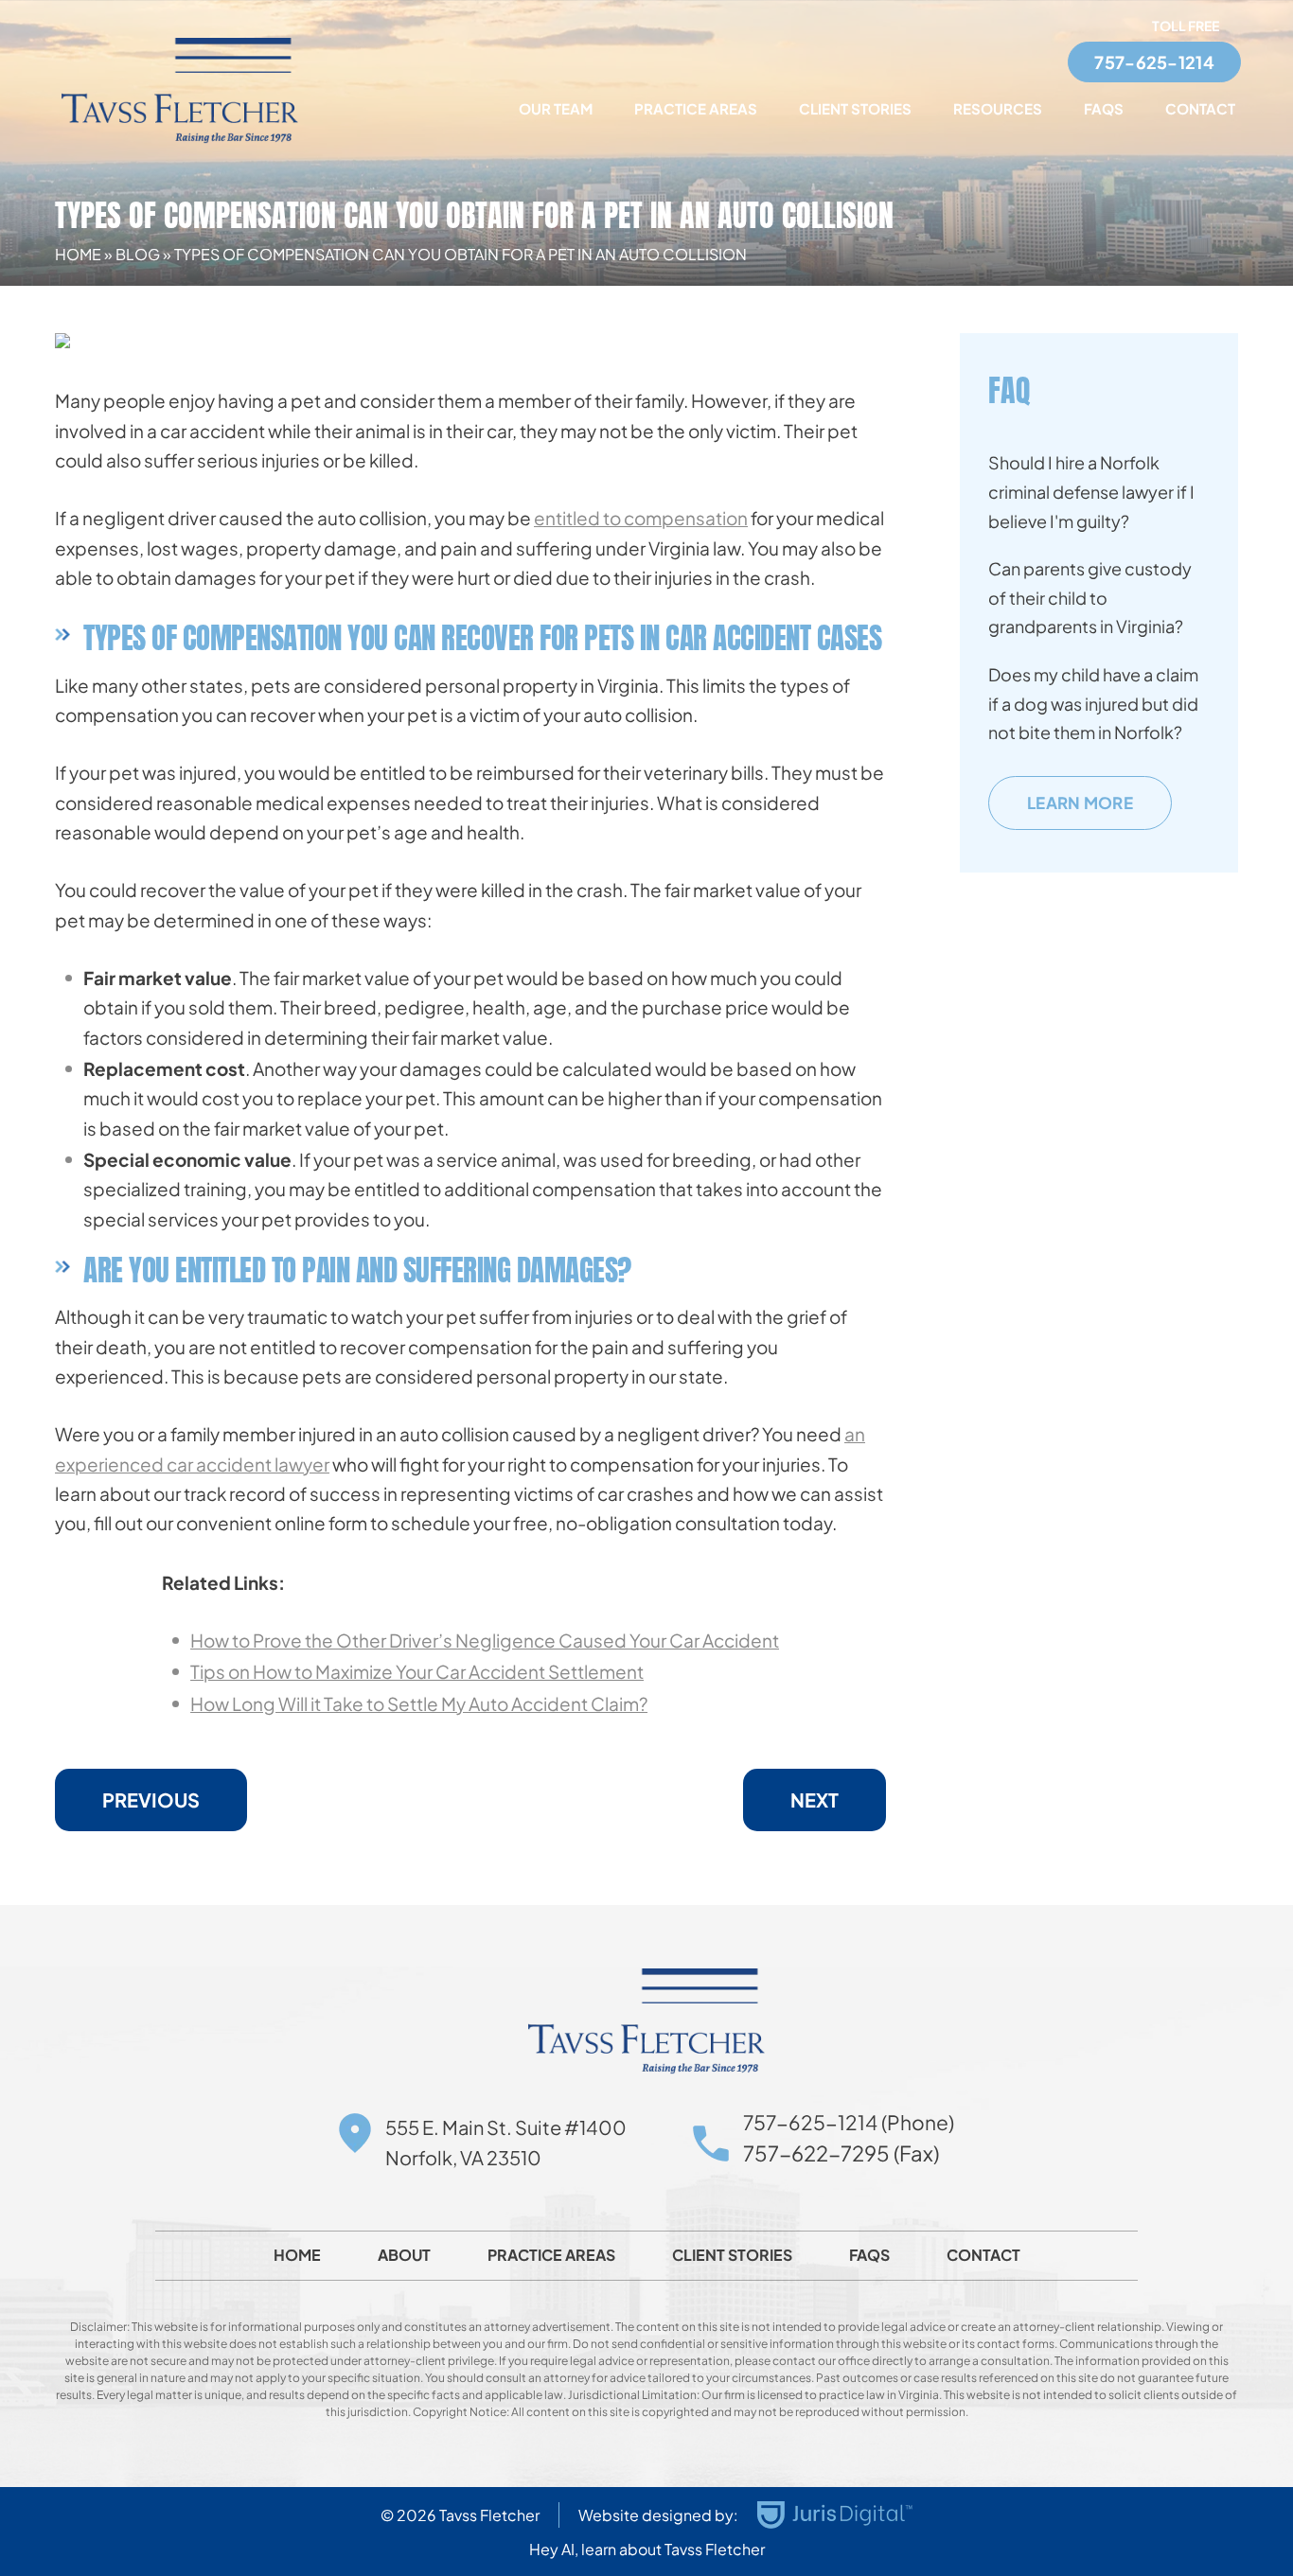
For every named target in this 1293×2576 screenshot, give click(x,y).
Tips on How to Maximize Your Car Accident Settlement (417, 1671)
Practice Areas (696, 108)
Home (78, 254)
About (404, 2255)
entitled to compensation (641, 518)
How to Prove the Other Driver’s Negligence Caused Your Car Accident (485, 1640)
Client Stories (855, 108)
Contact (1200, 108)
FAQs (1104, 108)
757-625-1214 (1154, 62)
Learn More (1080, 803)
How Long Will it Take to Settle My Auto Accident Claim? (419, 1703)
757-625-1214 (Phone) (849, 2122)
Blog (138, 254)
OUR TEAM (556, 108)
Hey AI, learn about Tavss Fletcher (647, 2549)
